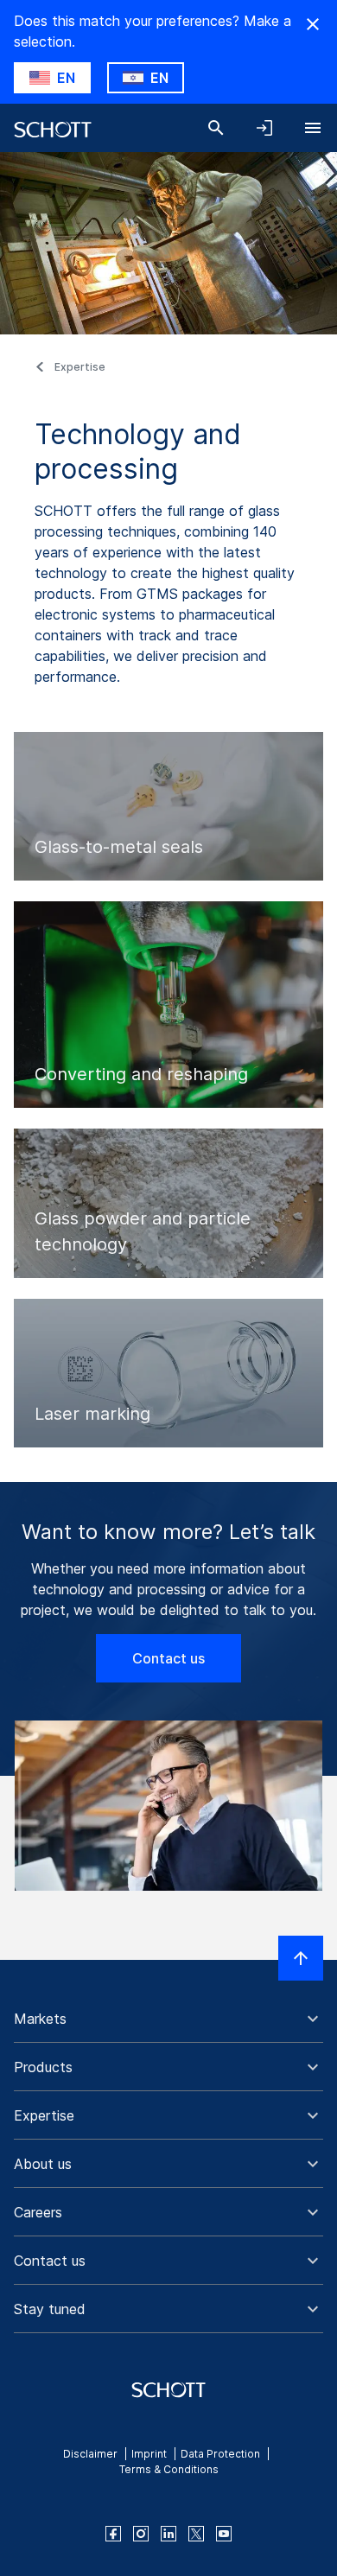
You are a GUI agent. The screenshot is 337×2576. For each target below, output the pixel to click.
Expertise (80, 367)
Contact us (168, 1658)
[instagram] (141, 2534)
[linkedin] (168, 2534)
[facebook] (113, 2534)
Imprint (149, 2454)
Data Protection (220, 2454)
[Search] (216, 128)
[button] (168, 2019)
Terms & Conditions (169, 2469)
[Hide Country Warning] (313, 24)
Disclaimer (90, 2454)
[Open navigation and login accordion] (264, 128)
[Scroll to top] (301, 1958)
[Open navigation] (313, 128)
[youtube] (224, 2534)
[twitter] (196, 2534)
